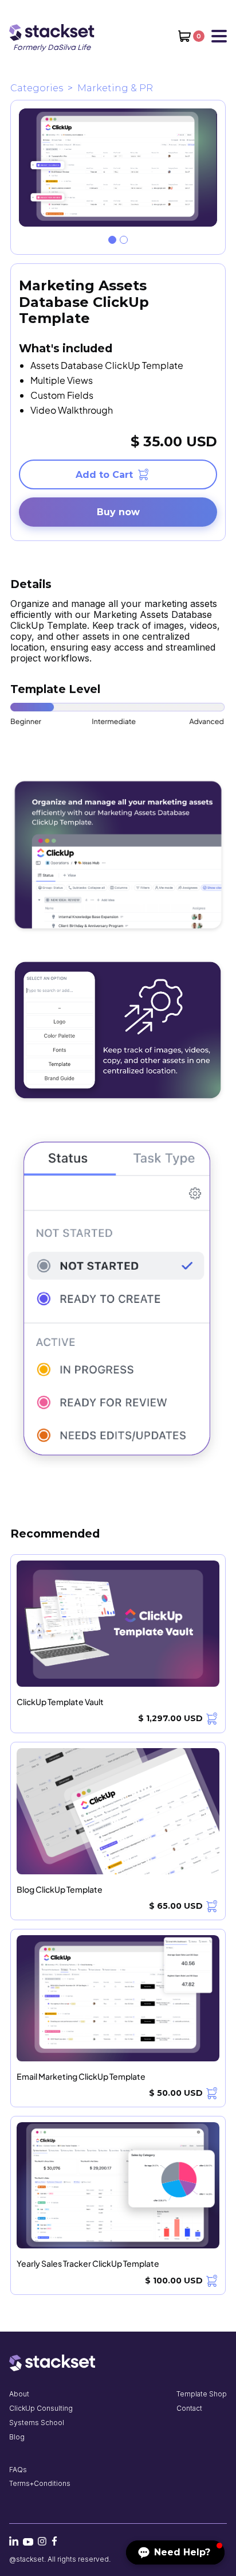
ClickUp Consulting (41, 2408)
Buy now (118, 512)
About (19, 2394)
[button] (191, 36)
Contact (189, 2408)
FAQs (18, 2470)
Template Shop (202, 2394)
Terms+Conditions (40, 2483)
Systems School (37, 2423)
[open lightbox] (118, 168)
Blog (17, 2437)
